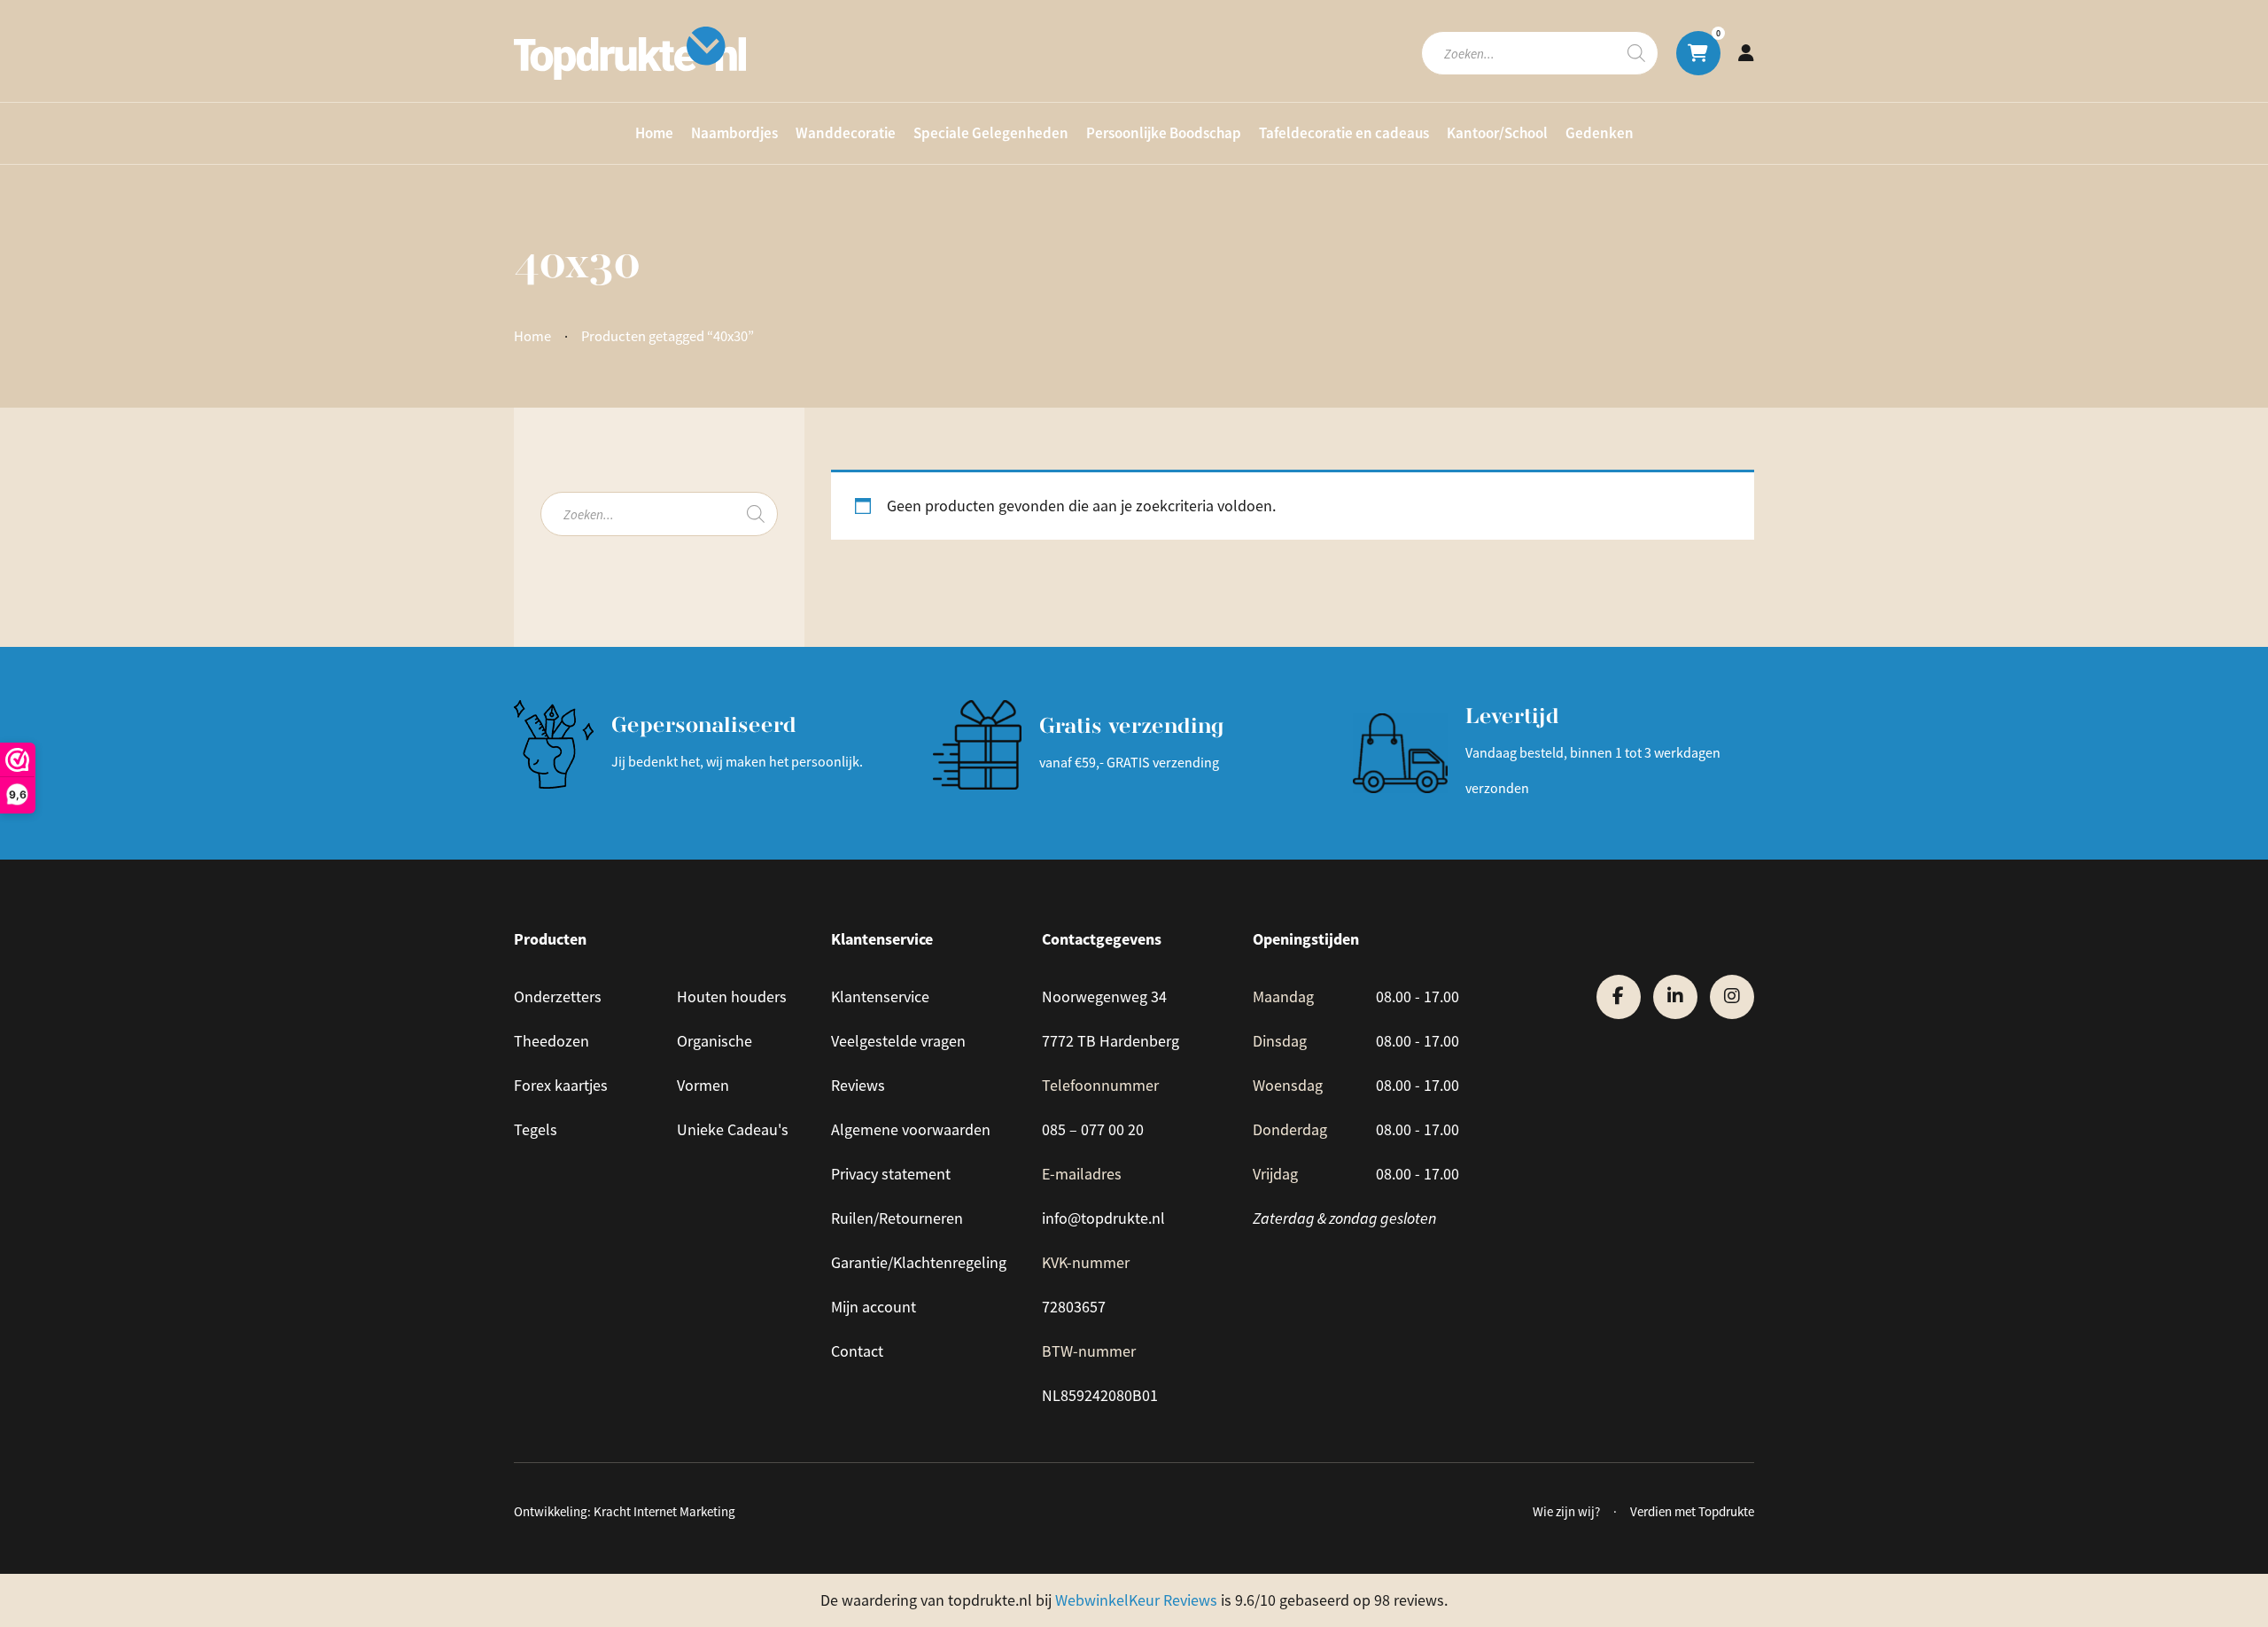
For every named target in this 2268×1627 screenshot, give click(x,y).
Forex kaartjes (561, 1086)
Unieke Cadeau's (733, 1130)
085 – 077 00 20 (1093, 1130)
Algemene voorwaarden (911, 1130)
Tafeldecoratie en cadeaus (1344, 133)
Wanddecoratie (846, 133)
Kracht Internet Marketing (664, 1511)
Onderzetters (558, 997)
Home (654, 133)
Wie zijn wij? (1566, 1511)
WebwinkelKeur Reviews (1136, 1600)
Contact (857, 1351)
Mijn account (874, 1307)
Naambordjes (734, 133)
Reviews (858, 1086)
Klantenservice (880, 997)
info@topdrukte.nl (1103, 1218)
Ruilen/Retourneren (897, 1218)
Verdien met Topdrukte (1692, 1511)
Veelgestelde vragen (898, 1041)
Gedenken (1600, 133)
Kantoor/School (1497, 133)
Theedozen (551, 1041)
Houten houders (732, 997)
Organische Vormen (715, 1063)
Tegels (536, 1130)
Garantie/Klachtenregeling (919, 1263)
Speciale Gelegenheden (991, 133)
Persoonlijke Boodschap (1164, 133)
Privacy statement (891, 1174)
